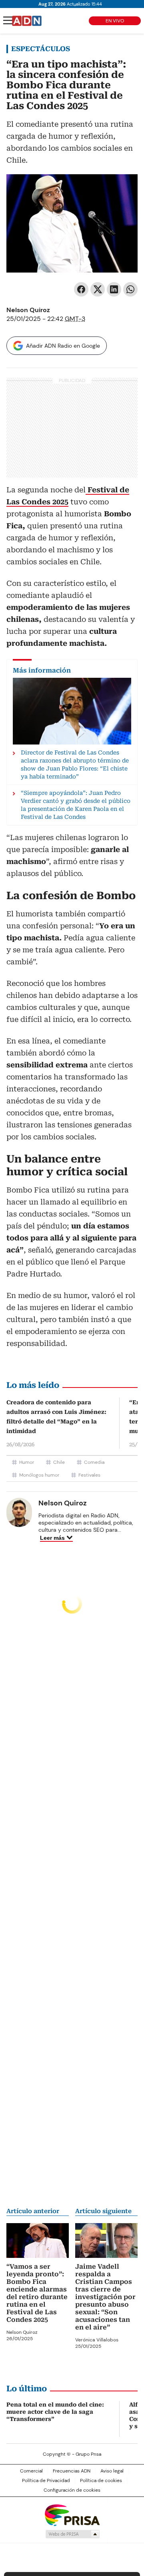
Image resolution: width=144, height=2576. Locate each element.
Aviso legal (112, 2471)
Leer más (52, 1538)
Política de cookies (101, 2480)
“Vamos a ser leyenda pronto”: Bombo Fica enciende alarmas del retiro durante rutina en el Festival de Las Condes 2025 (37, 2293)
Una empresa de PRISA (72, 2515)
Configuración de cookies (72, 2490)
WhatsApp (130, 289)
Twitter (98, 289)
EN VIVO (115, 21)
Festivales (89, 1475)
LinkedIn (114, 289)
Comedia (94, 1462)
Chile (59, 1462)
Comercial (31, 2471)
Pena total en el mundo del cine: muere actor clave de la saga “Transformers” (55, 2412)
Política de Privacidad (46, 2480)
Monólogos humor (39, 1475)
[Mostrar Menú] (8, 20)
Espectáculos (41, 49)
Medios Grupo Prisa (72, 2534)
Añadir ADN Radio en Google (63, 346)
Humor (27, 1462)
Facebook (81, 289)
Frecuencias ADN (72, 2471)
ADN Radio (27, 21)
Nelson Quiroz (28, 310)
